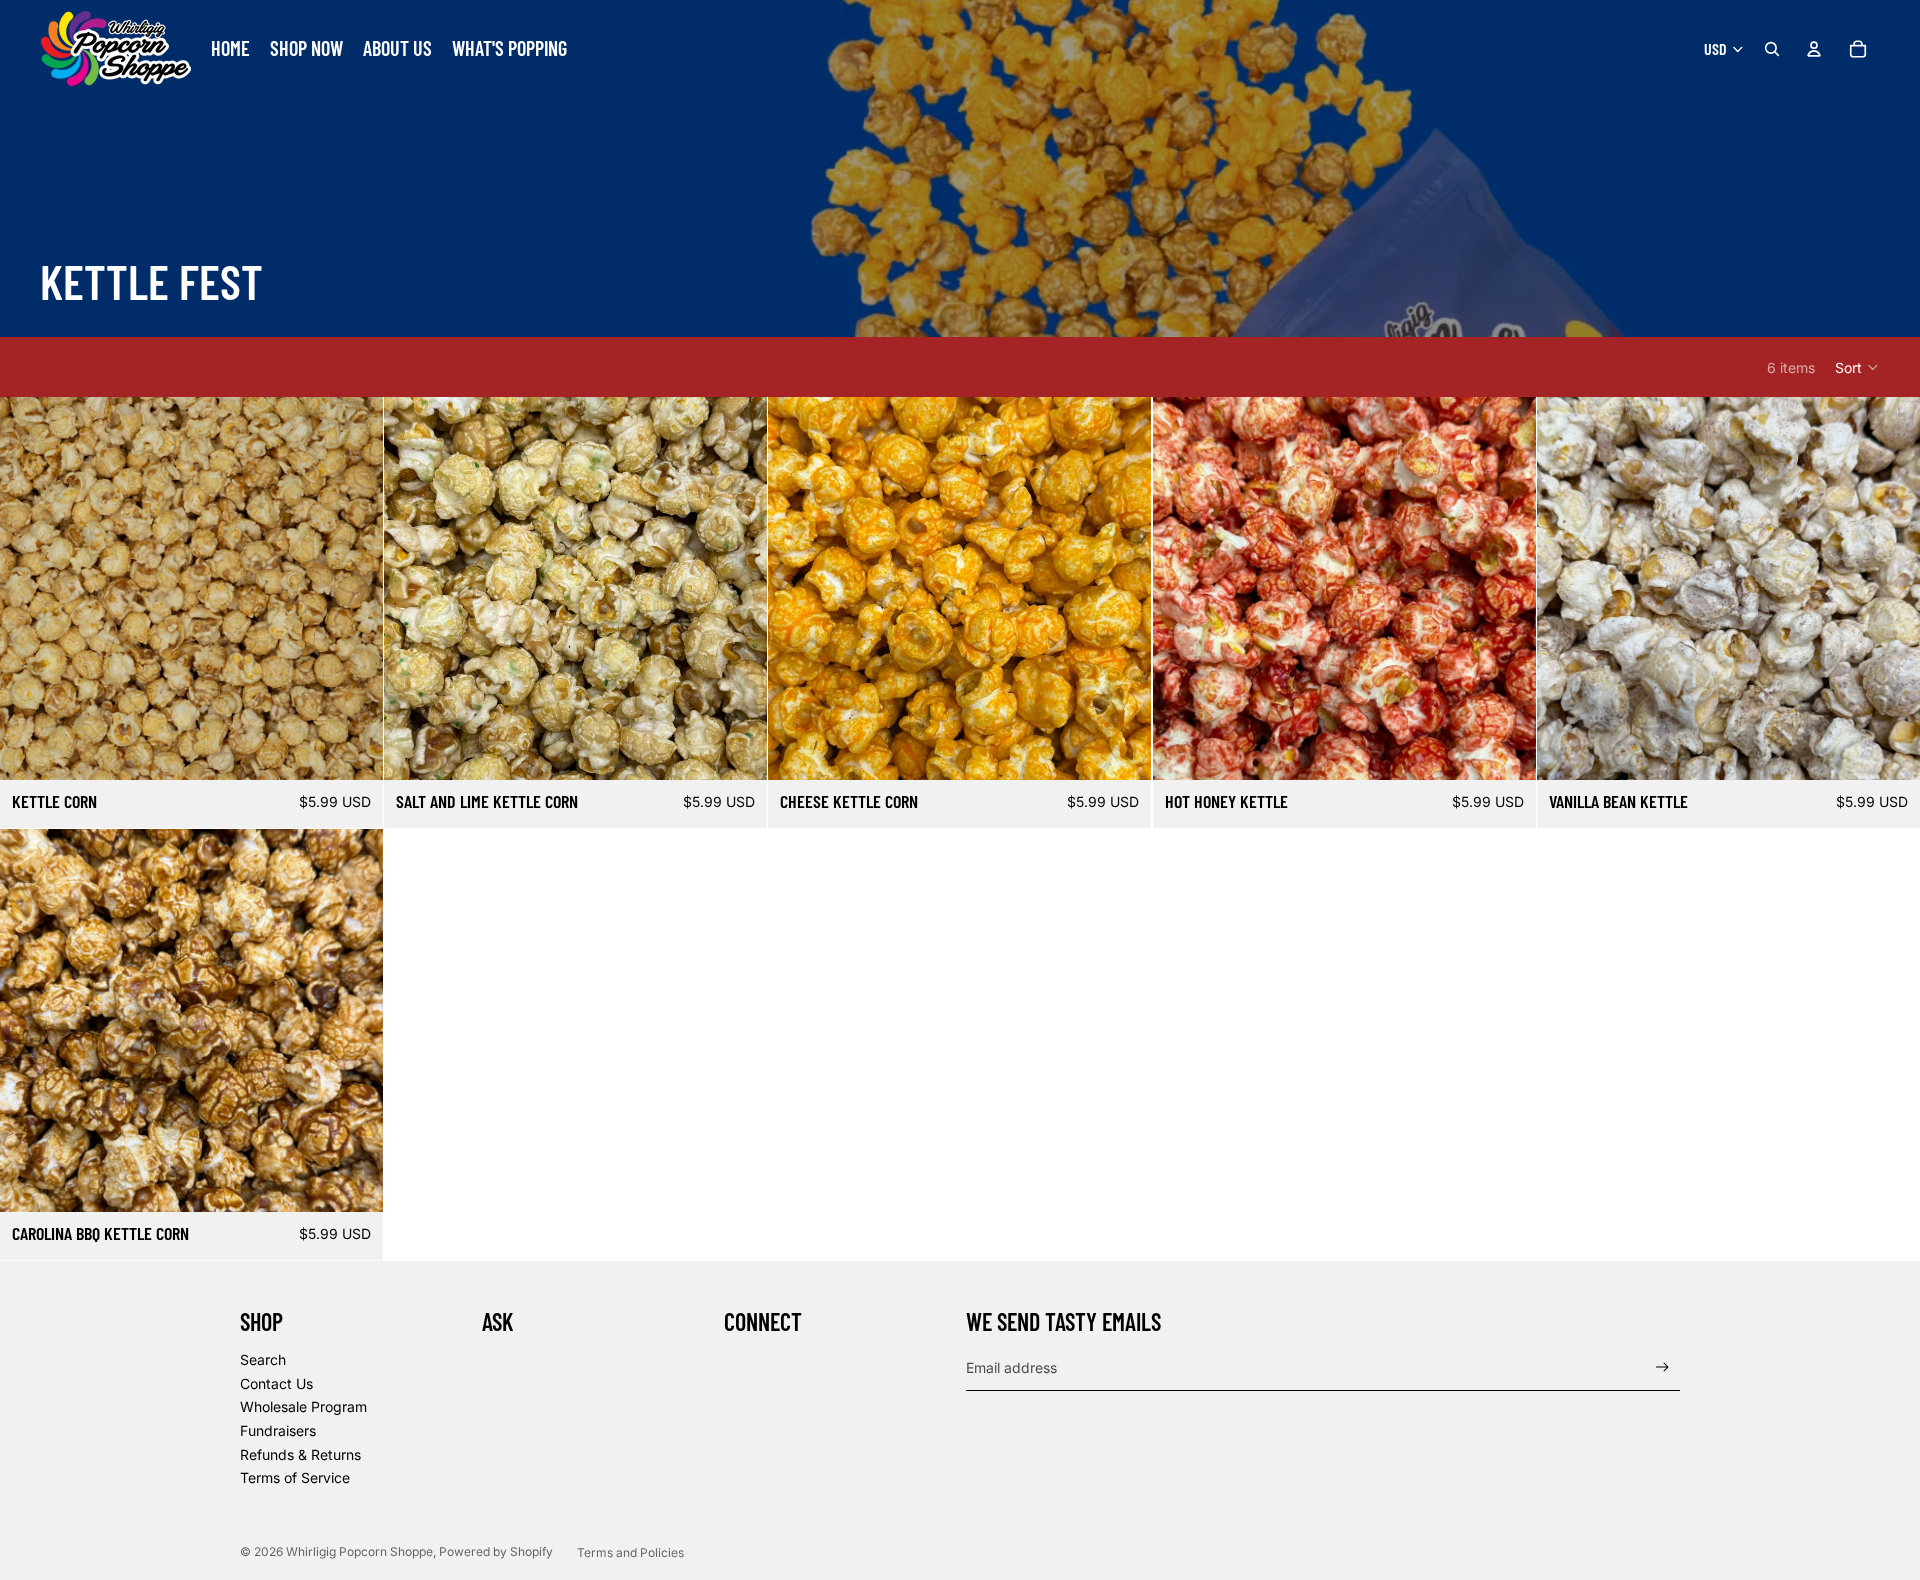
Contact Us (276, 1383)
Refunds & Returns (300, 1454)
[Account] (1814, 49)
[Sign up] (1662, 1367)
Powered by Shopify (496, 1551)
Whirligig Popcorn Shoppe (359, 1551)
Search (263, 1359)
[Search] (1772, 49)
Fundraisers (278, 1430)
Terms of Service (295, 1477)
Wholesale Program (303, 1406)
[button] (1857, 367)
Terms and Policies (630, 1552)
